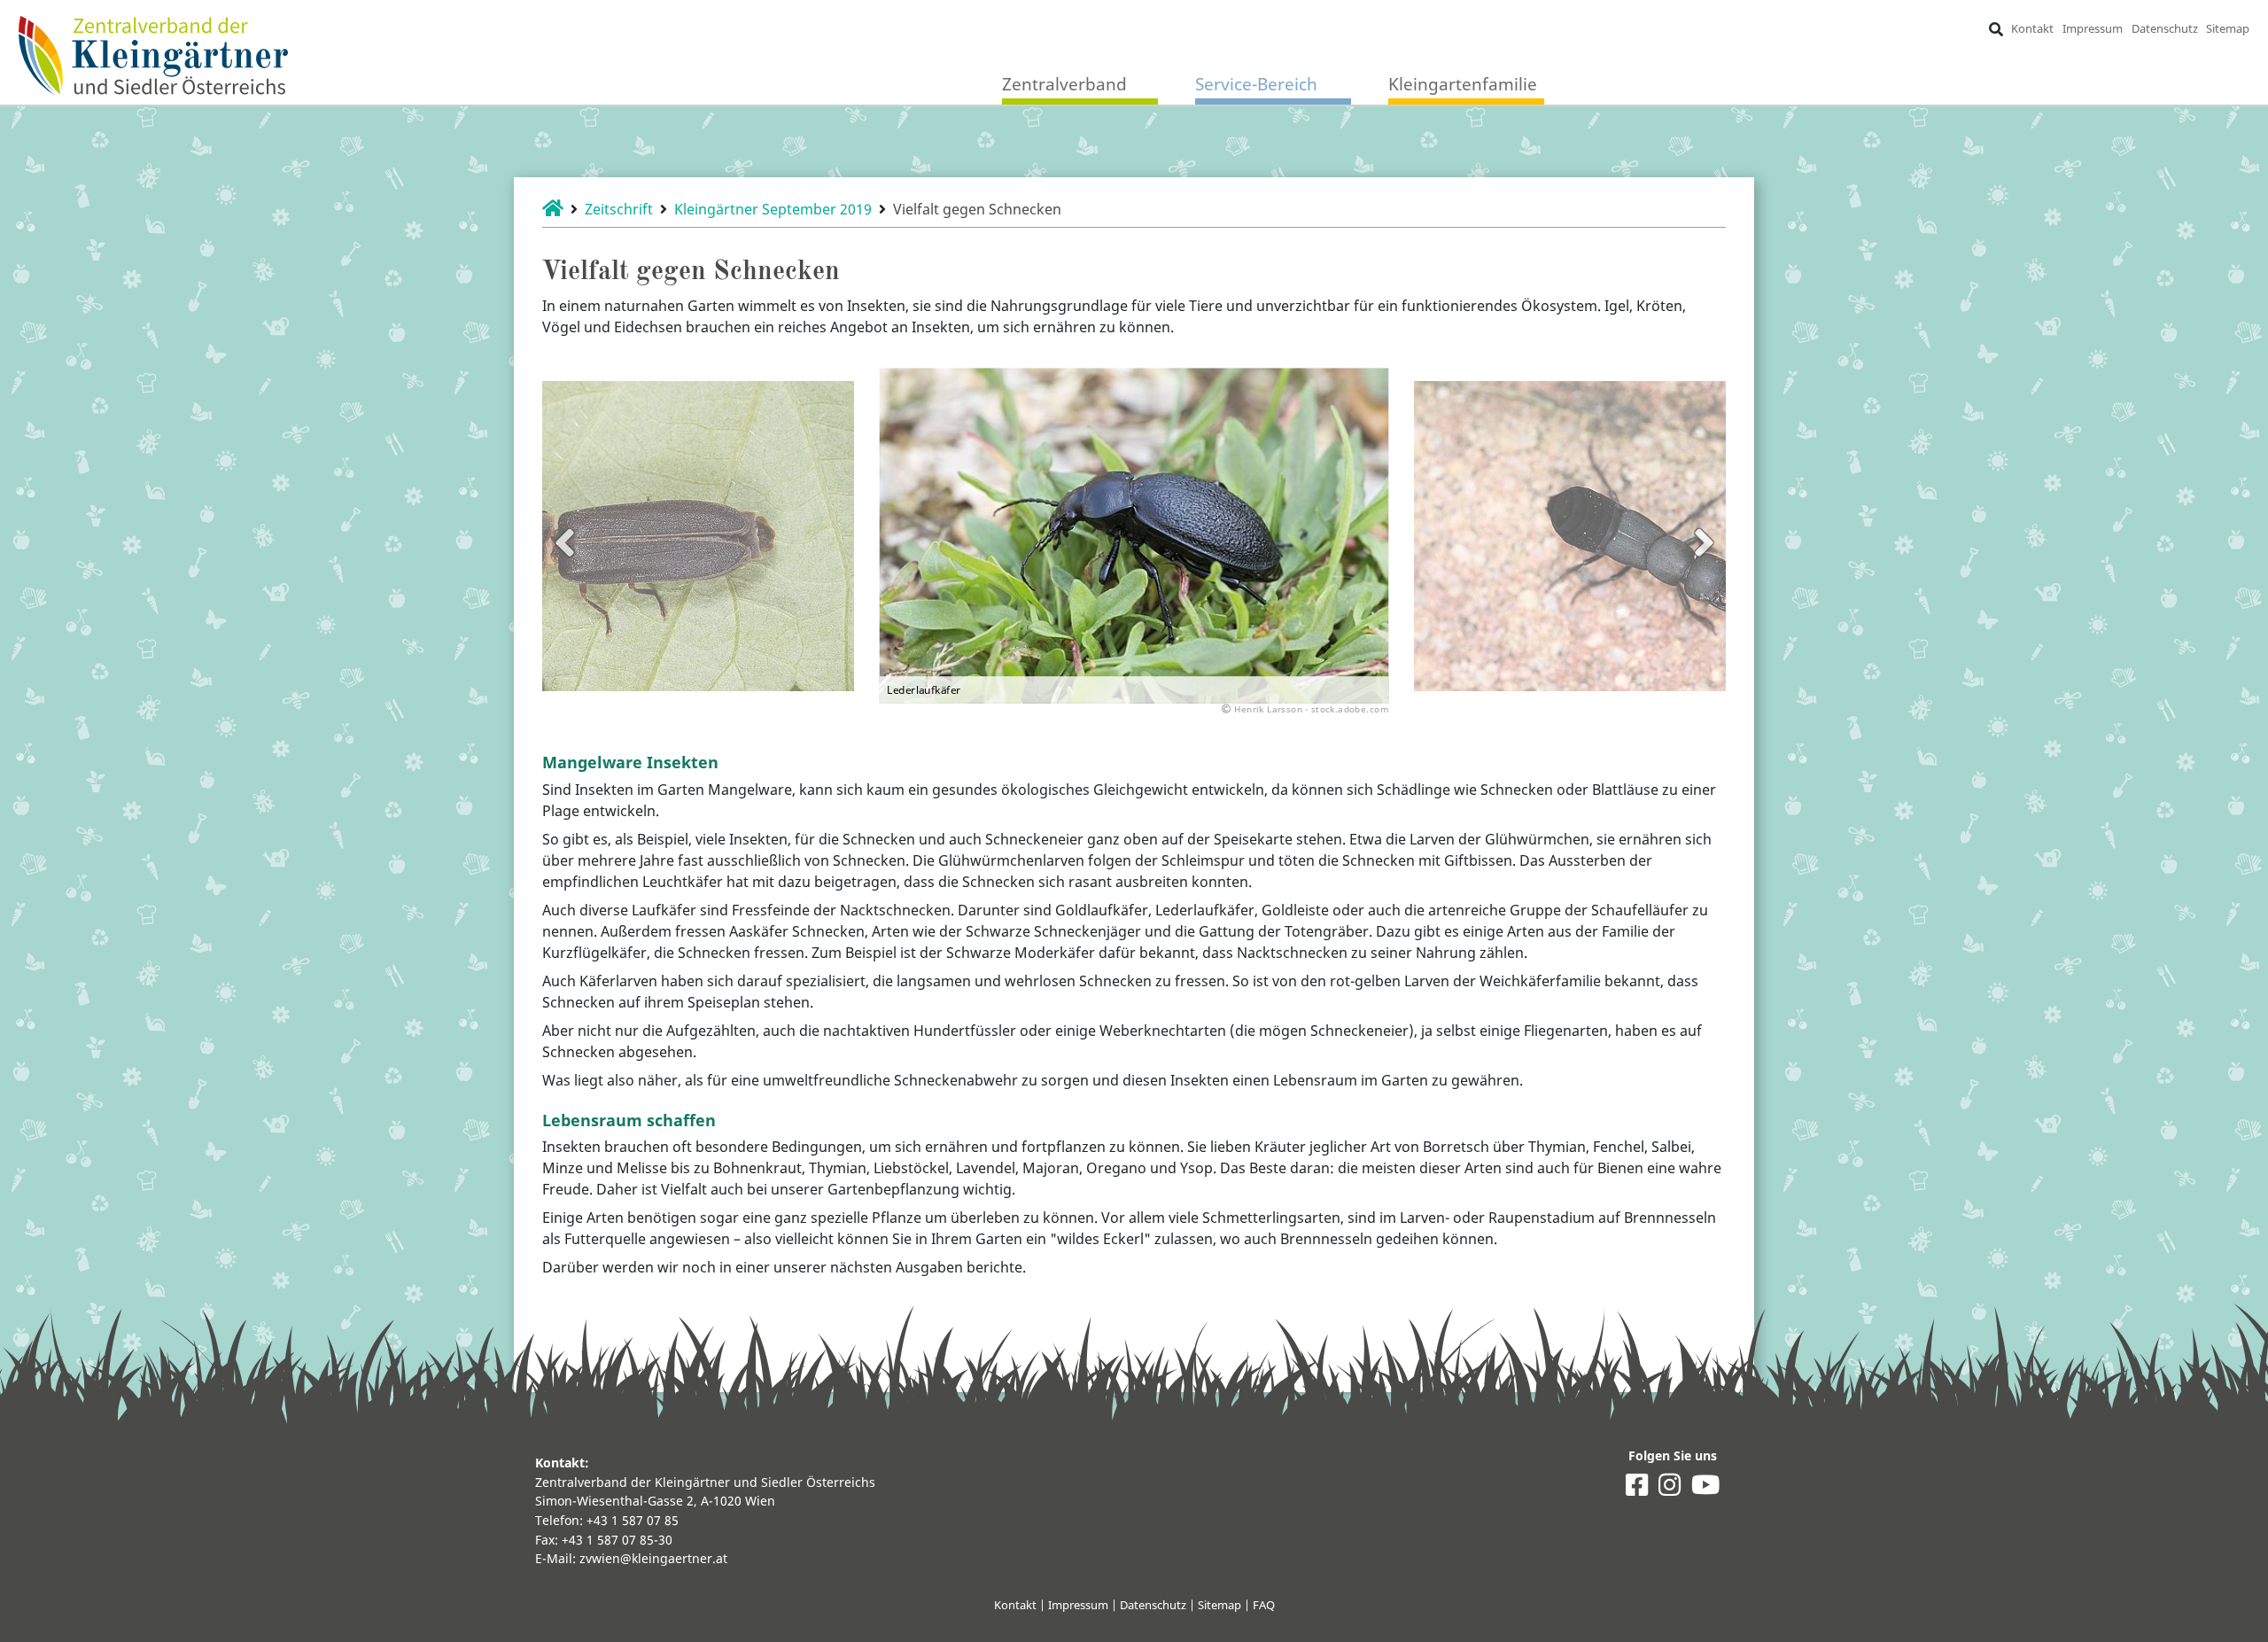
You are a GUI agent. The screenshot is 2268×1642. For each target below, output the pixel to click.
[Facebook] (1637, 1489)
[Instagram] (1670, 1489)
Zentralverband (1064, 84)
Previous (564, 542)
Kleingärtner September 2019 (773, 209)
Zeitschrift (619, 209)
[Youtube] (1705, 1489)
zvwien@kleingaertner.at (653, 1558)
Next (1704, 542)
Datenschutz (2165, 28)
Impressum (2093, 28)
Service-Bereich (1256, 84)
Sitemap (2228, 28)
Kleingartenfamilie (1463, 84)
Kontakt (2032, 28)
